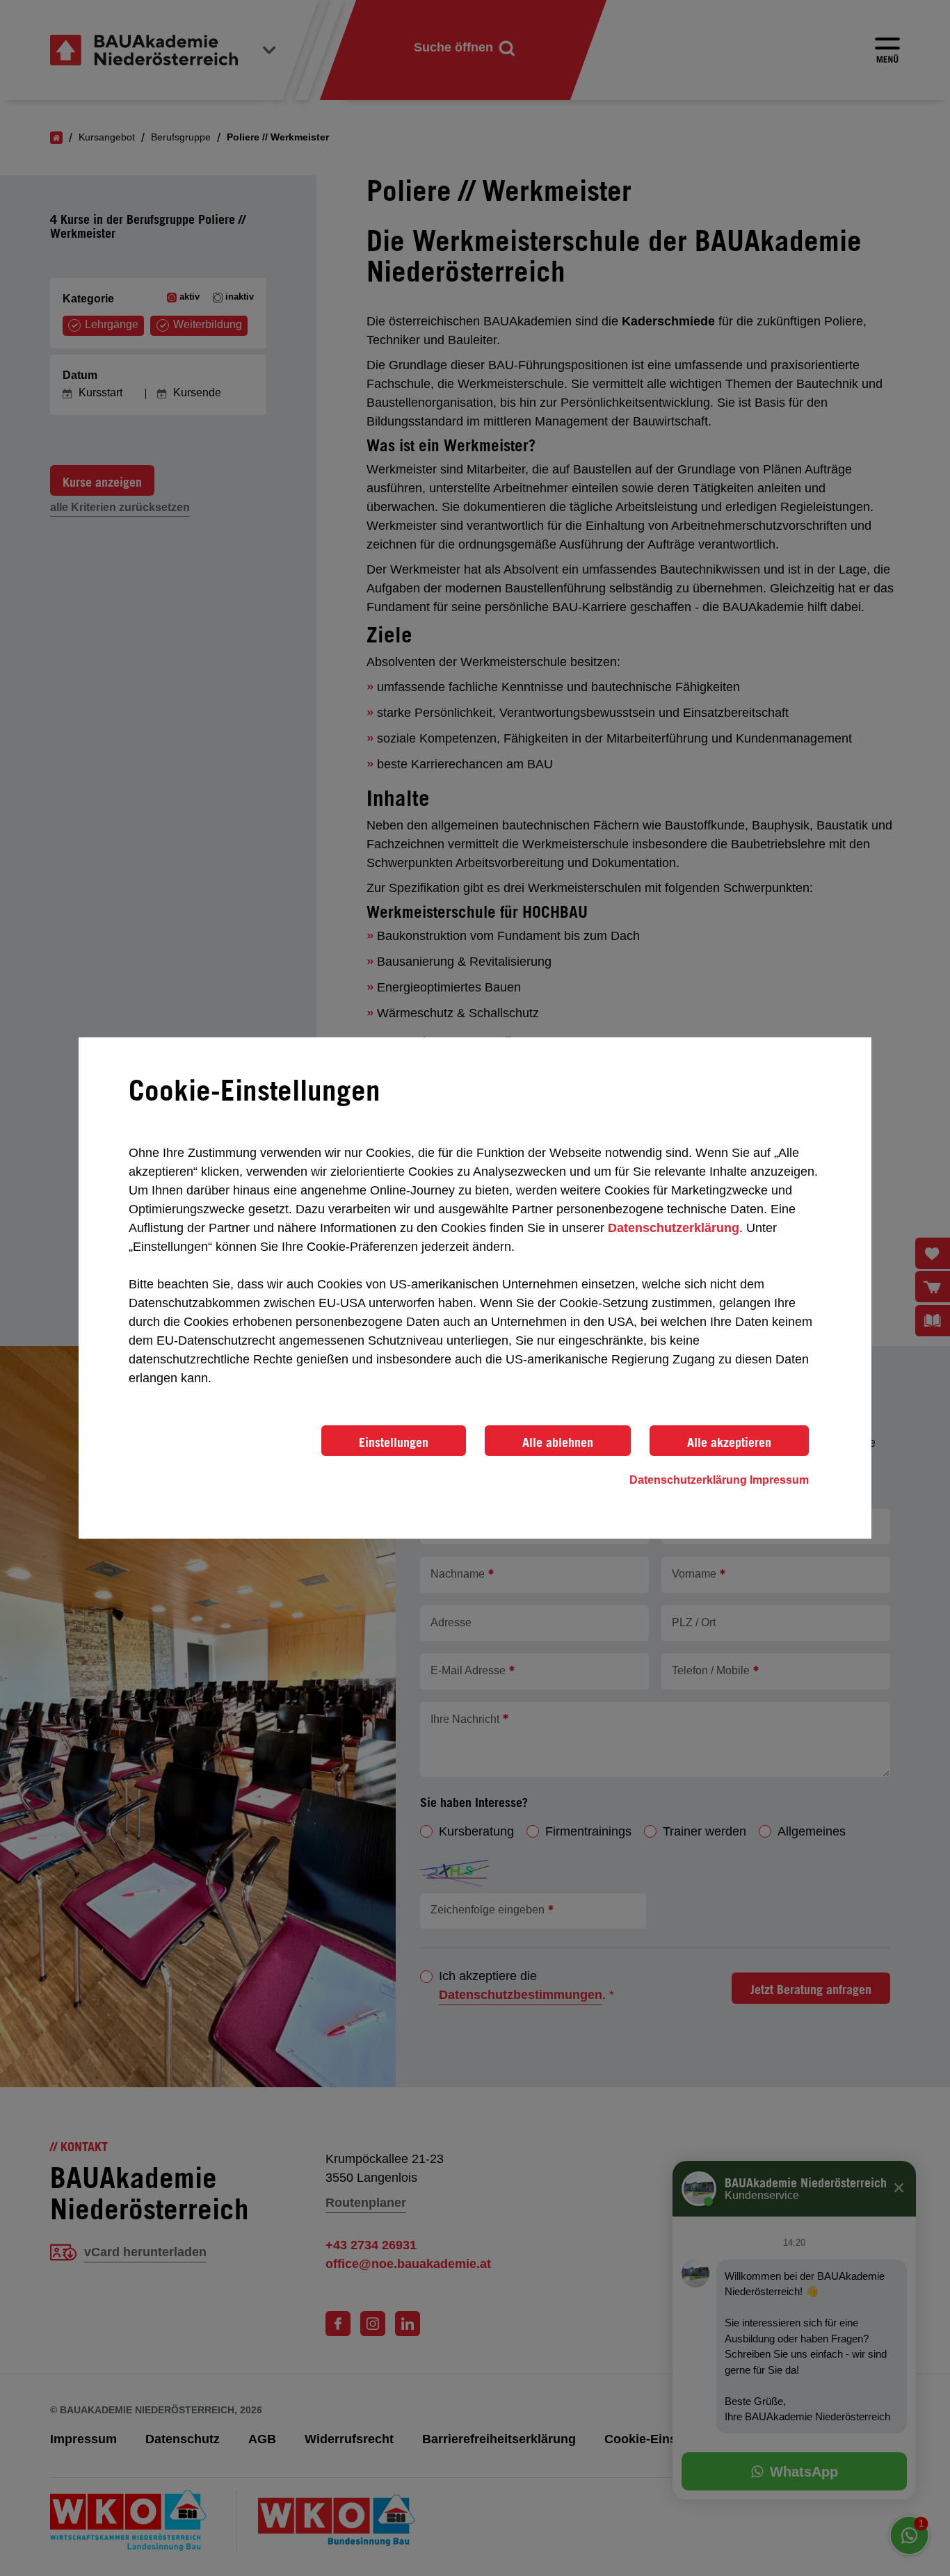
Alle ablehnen (558, 1442)
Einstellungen (394, 1442)
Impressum (779, 1480)
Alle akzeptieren (729, 1442)
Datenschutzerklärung (674, 1228)
